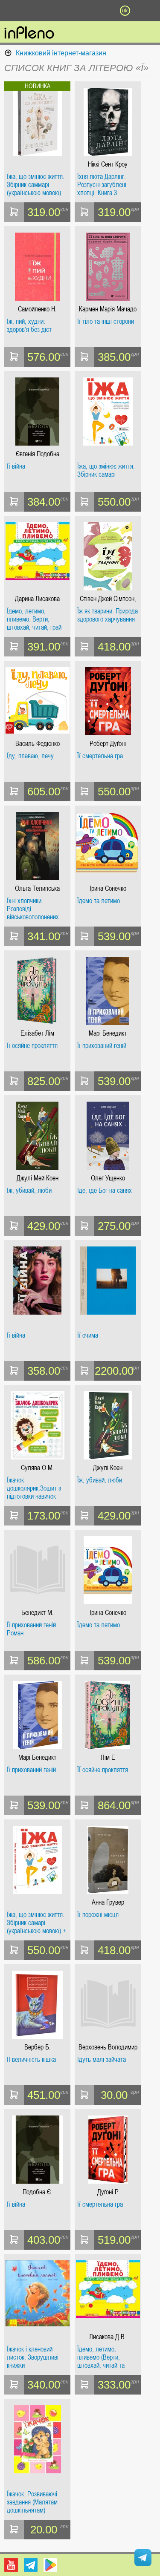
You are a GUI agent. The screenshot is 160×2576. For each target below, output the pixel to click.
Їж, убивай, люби (29, 1191)
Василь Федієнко (38, 744)
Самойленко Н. (37, 309)
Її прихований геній (102, 1046)
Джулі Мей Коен (38, 1178)
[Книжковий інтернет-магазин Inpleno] (29, 33)
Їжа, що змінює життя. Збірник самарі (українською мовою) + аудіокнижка (36, 1923)
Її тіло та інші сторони (106, 322)
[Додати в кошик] (14, 212)
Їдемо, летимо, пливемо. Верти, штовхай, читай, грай (34, 619)
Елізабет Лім (37, 1033)
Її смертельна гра (100, 756)
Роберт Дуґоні (108, 744)
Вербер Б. (38, 2047)
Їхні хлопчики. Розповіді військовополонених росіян (33, 909)
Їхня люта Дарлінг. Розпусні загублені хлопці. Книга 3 (102, 185)
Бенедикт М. (38, 1613)
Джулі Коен (108, 1468)
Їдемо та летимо (99, 901)
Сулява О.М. (38, 1468)
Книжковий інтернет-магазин (61, 53)
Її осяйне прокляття (32, 1046)
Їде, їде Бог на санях (105, 1191)
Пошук (58, 11)
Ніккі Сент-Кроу (108, 164)
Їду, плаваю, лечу (30, 756)
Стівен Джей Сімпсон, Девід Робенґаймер (108, 599)
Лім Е (108, 1757)
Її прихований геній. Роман (32, 1629)
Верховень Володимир (108, 2047)
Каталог (12, 11)
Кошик (102, 11)
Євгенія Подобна (38, 454)
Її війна (16, 466)
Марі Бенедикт (108, 1033)
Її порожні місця (98, 1915)
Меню (35, 11)
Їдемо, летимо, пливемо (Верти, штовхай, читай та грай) (101, 2357)
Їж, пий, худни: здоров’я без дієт (29, 326)
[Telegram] (31, 2565)
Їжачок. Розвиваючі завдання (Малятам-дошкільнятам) (33, 2502)
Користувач (80, 11)
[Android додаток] (50, 2565)
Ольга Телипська (37, 888)
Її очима (88, 1335)
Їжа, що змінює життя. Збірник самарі (106, 471)
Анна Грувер (108, 1902)
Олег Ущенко (108, 1178)
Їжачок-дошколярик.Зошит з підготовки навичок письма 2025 (34, 1488)
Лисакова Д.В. (108, 2337)
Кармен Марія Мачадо (108, 309)
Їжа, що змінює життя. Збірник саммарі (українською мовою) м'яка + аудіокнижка (36, 185)
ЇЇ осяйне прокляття (103, 1770)
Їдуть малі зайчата (102, 2060)
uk (125, 11)
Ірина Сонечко (108, 888)
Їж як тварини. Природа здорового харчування (108, 615)
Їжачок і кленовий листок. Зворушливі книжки (33, 2357)
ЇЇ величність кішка (31, 2060)
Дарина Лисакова (37, 599)
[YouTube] (11, 2565)
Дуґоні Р (108, 2192)
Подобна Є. (38, 2192)
